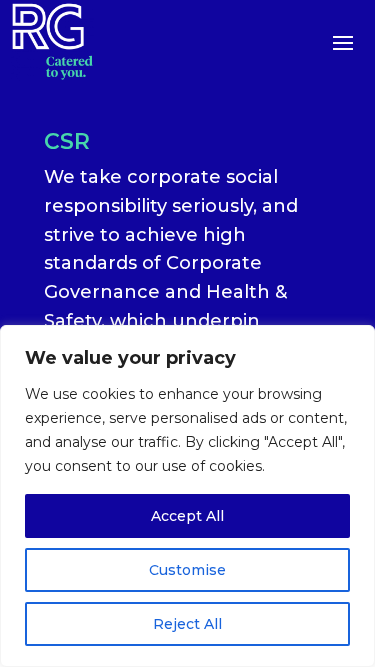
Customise (187, 570)
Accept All (187, 516)
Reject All (187, 624)
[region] (187, 496)
